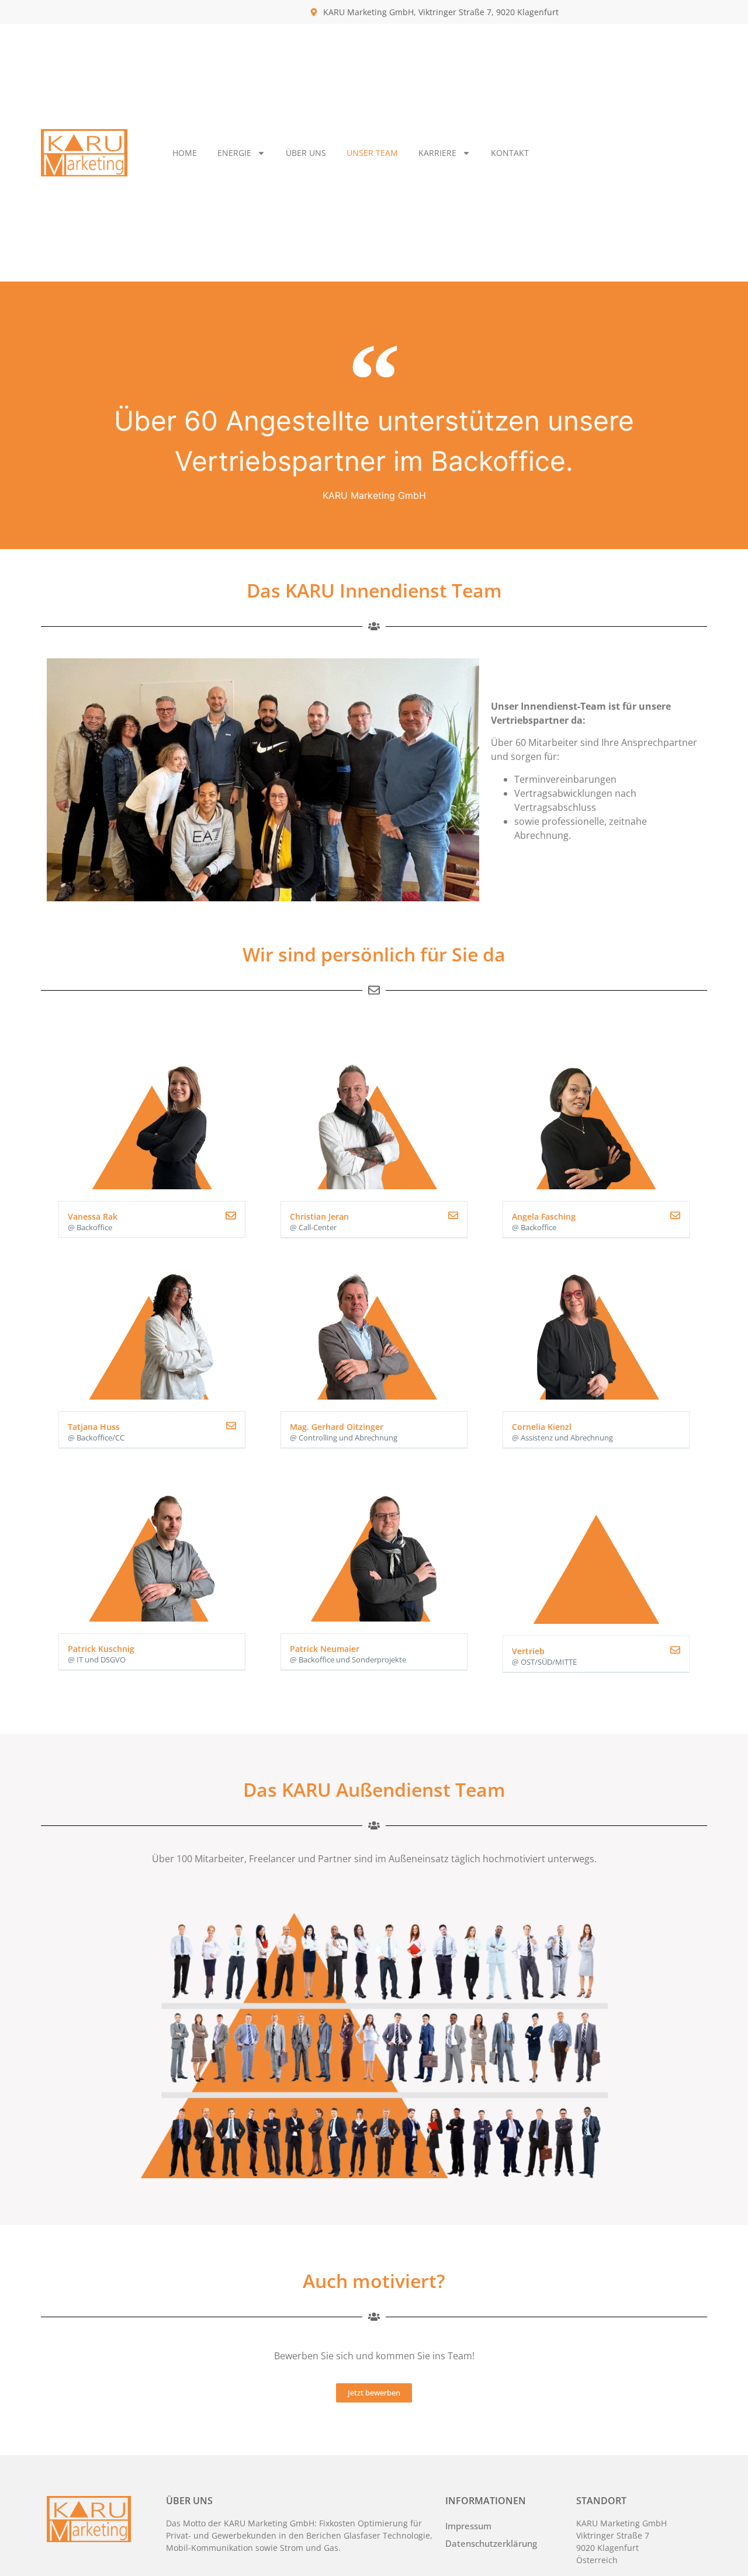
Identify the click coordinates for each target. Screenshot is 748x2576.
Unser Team (372, 153)
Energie (234, 153)
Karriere (437, 153)
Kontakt (510, 153)
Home (185, 153)
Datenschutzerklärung (491, 2543)
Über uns (306, 153)
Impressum (468, 2526)
